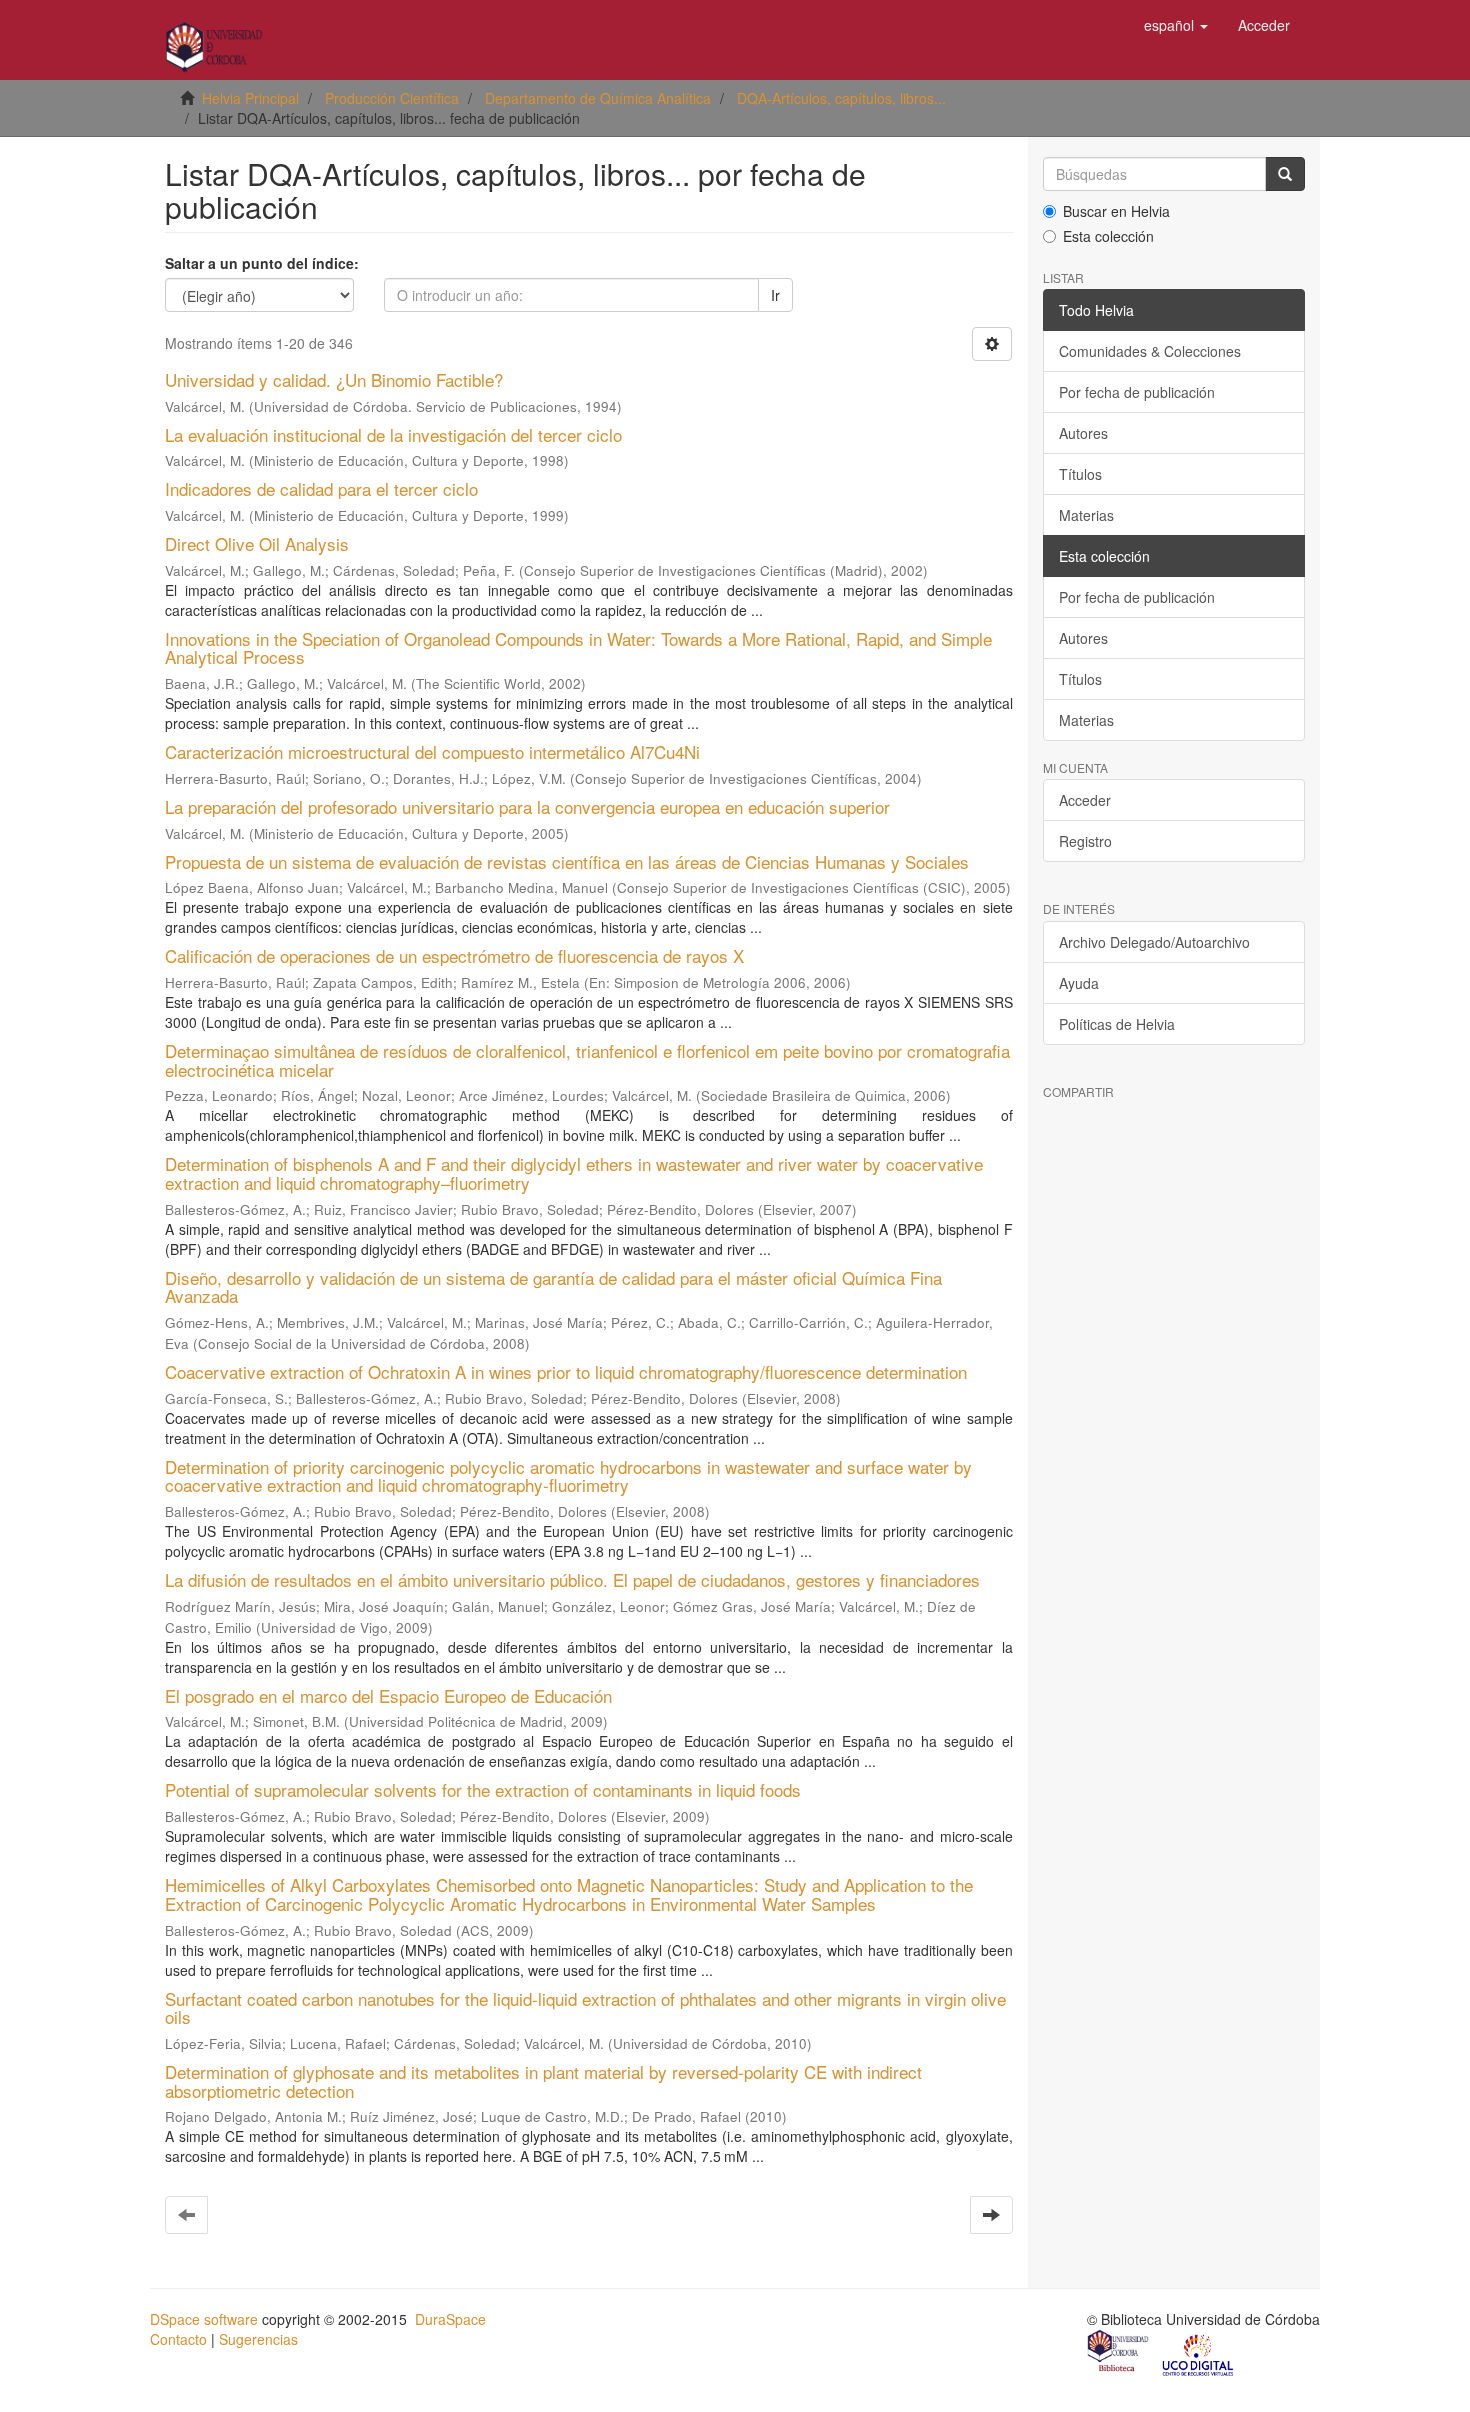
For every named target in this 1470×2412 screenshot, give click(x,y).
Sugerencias (258, 2339)
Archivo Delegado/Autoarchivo (1154, 942)
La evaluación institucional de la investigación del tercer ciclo (393, 434)
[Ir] (1285, 174)
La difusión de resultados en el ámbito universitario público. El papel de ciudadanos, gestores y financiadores (572, 1579)
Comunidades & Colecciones (1150, 351)
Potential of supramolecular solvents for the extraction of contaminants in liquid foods (483, 1789)
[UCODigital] (1199, 2353)
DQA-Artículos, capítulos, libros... (841, 98)
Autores (1083, 433)
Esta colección (1108, 236)
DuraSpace (450, 2319)
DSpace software (204, 2319)
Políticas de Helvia (1117, 1024)
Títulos (1080, 474)
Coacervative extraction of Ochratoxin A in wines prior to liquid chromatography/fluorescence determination (566, 1371)
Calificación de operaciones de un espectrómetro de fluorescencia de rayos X (454, 955)
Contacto (178, 2339)
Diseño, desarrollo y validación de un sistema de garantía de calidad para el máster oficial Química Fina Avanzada (553, 1287)
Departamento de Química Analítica (598, 98)
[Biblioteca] (1119, 2353)
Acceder (1085, 800)
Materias (1086, 515)
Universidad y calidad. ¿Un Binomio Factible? (334, 379)
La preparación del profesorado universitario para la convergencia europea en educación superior (527, 806)
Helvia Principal (250, 98)
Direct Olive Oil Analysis (257, 543)
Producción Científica (392, 98)
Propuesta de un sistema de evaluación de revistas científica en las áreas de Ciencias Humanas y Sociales (567, 861)
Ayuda (1079, 983)
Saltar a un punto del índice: (262, 263)
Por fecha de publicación (1137, 392)
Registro (1085, 841)
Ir (775, 295)
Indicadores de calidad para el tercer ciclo (321, 488)
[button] (1176, 25)
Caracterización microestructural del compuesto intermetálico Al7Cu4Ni (432, 751)
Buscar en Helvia (1116, 211)
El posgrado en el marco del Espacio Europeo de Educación (388, 1695)
